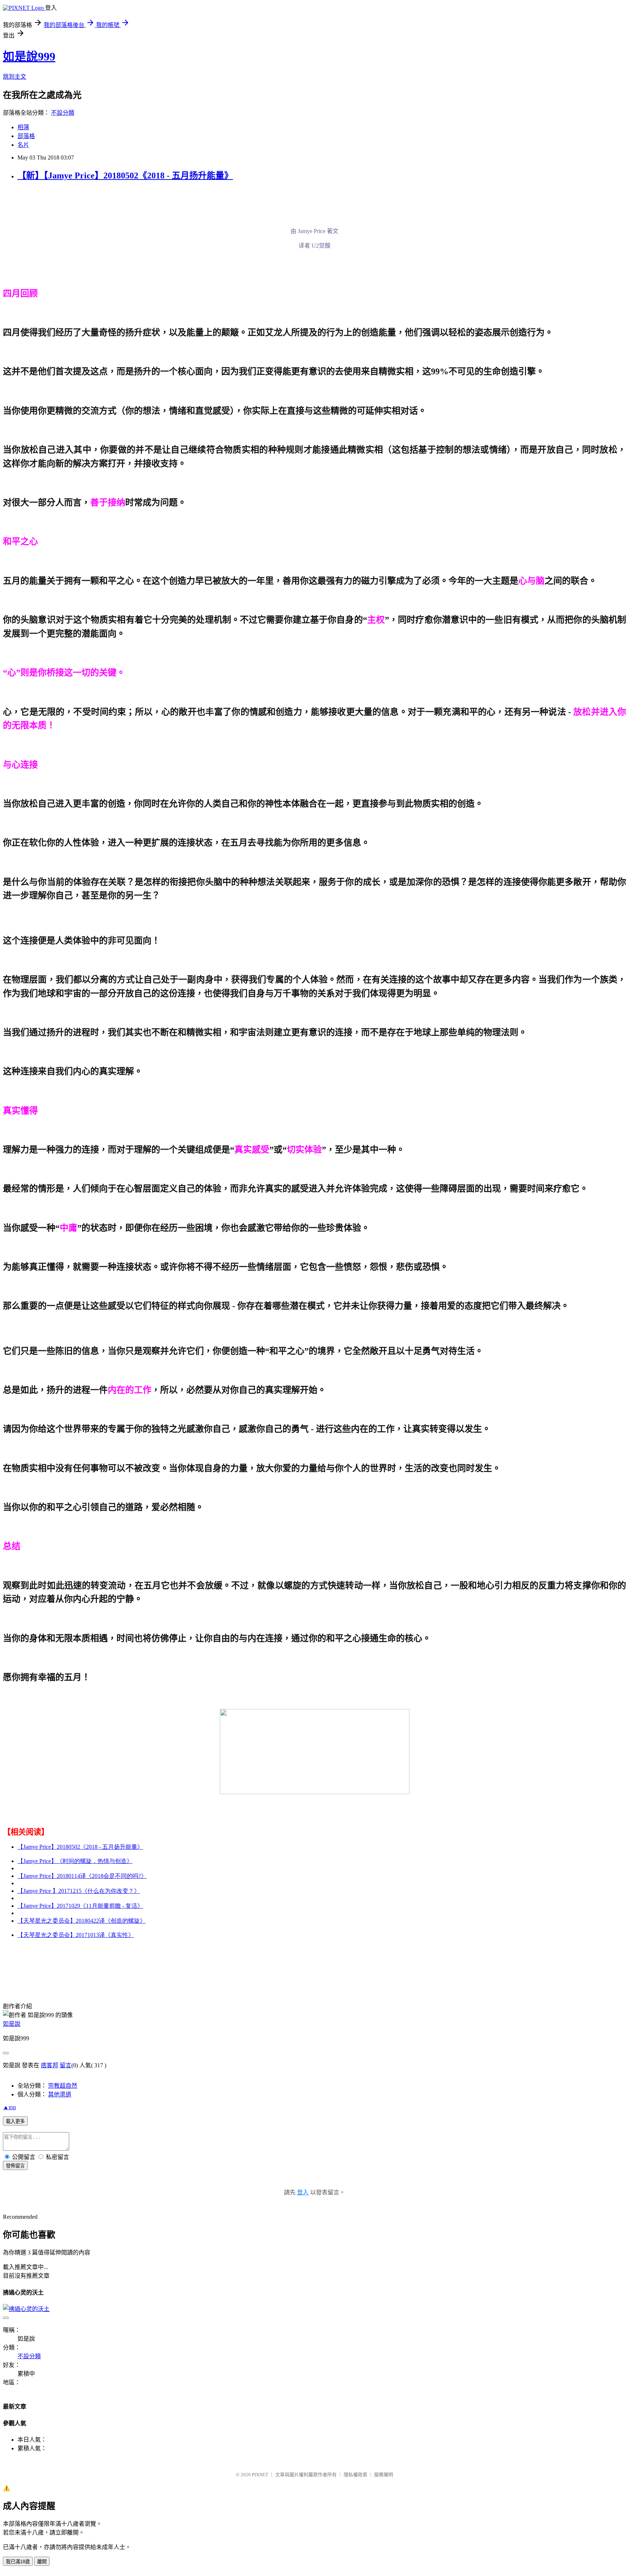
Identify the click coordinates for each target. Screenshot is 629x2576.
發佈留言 (15, 2166)
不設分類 (63, 113)
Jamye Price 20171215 (79, 1891)
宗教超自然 (63, 2086)
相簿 (23, 127)
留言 (66, 2065)
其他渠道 (60, 2094)
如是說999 (29, 56)
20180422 (82, 1921)
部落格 (26, 136)
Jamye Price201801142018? (82, 1876)
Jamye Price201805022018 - (80, 1847)
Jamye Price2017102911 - (80, 1906)
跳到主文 (15, 77)
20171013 (76, 1935)
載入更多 (15, 2121)
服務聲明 (384, 2475)
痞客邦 (50, 2065)
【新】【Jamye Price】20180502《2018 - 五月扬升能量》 (125, 176)
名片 (23, 145)
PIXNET (260, 2475)
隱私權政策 (355, 2475)
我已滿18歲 (18, 2562)
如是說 (12, 2024)
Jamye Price (75, 1861)
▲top (9, 2107)
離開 (42, 2562)
